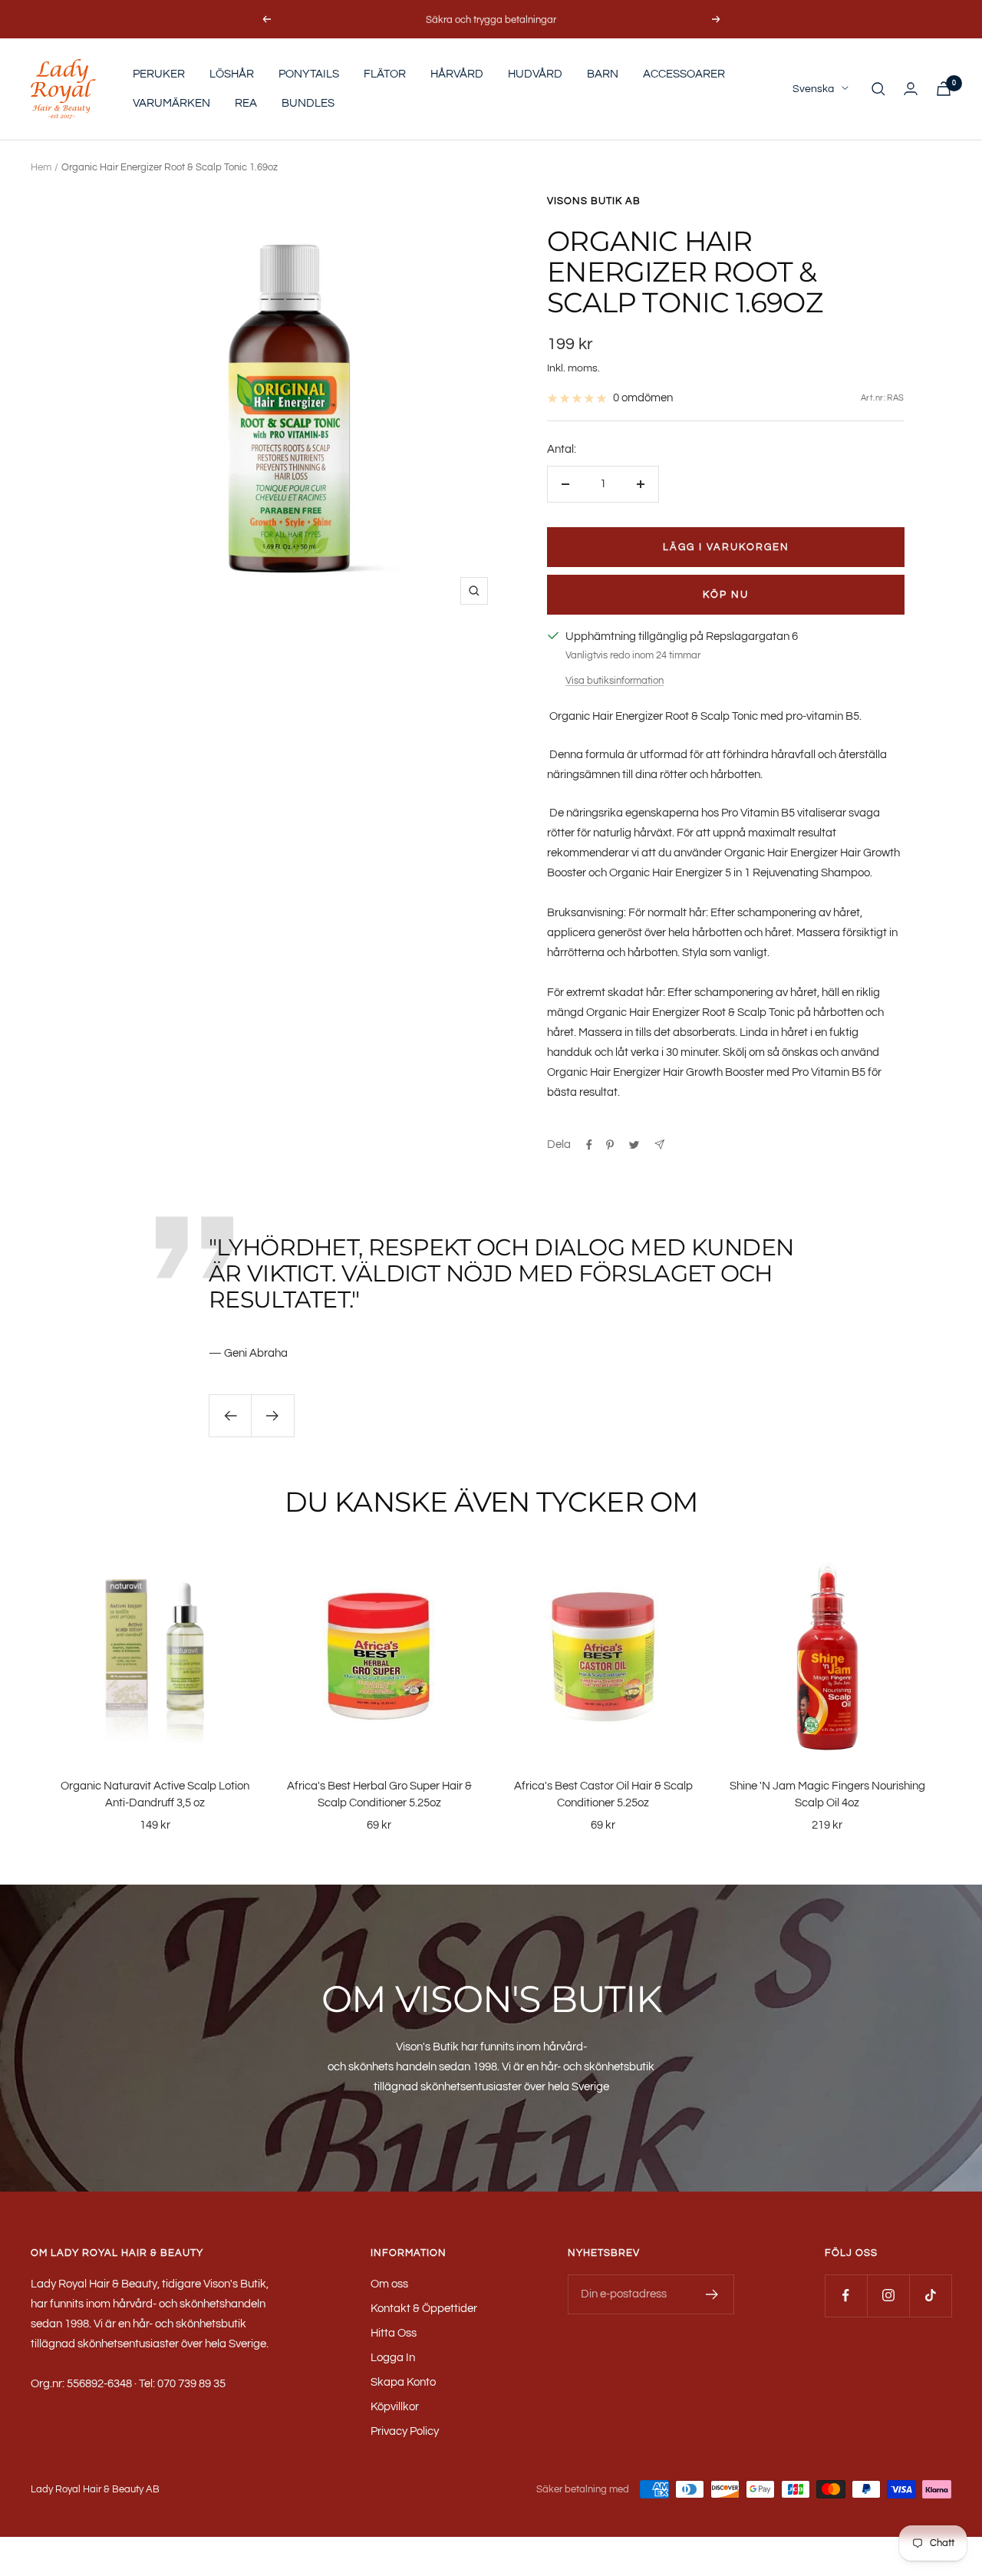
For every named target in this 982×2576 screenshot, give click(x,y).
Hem (41, 167)
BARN (603, 74)
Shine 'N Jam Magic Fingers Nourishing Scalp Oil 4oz (827, 1795)
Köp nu (726, 595)
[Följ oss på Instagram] (888, 2296)
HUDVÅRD (535, 74)
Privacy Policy (405, 2431)
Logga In (393, 2358)
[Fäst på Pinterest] (610, 1145)
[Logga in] (911, 89)
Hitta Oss (394, 2333)
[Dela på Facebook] (589, 1145)
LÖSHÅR (232, 74)
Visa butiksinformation (615, 681)
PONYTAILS (309, 74)
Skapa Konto (403, 2382)
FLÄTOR (385, 74)
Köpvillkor (395, 2407)
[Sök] (878, 89)
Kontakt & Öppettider (424, 2309)
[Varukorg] (944, 89)
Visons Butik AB (594, 201)
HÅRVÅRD (457, 74)
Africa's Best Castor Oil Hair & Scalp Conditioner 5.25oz (603, 1795)
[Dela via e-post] (659, 1145)
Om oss (389, 2284)
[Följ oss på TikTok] (930, 2296)
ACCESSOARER (684, 74)
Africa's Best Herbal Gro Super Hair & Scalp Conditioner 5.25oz (379, 1795)
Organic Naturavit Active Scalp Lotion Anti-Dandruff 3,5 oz (155, 1795)
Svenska (813, 89)
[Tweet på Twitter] (634, 1145)
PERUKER (159, 74)
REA (246, 103)
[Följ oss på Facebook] (846, 2296)
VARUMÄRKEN (171, 103)
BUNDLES (308, 103)
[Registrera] (712, 2294)
